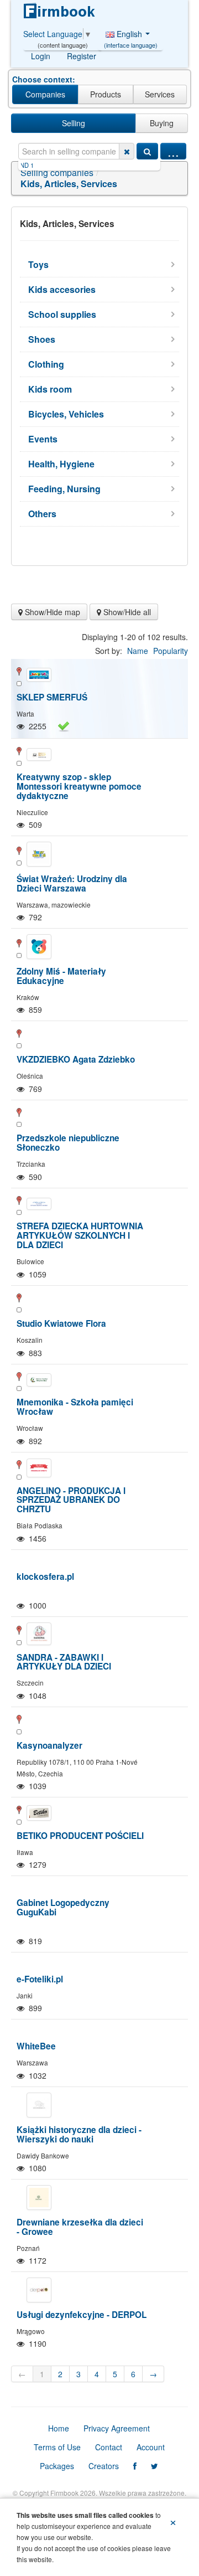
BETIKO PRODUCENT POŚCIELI (80, 1836)
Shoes (42, 339)
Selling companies (57, 172)
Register (82, 56)
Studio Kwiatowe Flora (61, 1323)
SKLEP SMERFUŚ (52, 697)
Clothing (46, 364)
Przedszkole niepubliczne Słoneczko (68, 1143)
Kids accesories (62, 289)
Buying (162, 123)
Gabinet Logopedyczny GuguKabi (63, 1907)
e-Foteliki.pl (40, 1979)
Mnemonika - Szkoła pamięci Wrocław (75, 1407)
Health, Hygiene (61, 464)
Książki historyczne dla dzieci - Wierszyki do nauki (79, 2134)
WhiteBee (36, 2046)
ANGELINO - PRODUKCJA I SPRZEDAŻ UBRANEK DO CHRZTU (71, 1500)
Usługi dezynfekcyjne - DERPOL (82, 2315)
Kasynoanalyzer (49, 1745)
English (131, 37)
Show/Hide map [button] (51, 612)
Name (138, 651)
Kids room (50, 389)
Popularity (171, 651)
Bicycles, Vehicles (66, 414)
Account (151, 2447)
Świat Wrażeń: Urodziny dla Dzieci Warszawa (72, 883)
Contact (109, 2447)
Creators (104, 2466)
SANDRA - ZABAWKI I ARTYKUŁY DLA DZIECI (64, 1662)
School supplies (62, 314)
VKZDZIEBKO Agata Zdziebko (76, 1059)
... (173, 151)
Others (42, 514)
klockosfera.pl (45, 1576)
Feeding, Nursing (64, 489)
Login (41, 56)
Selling (74, 123)
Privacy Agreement (117, 2428)
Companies (45, 94)
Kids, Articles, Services (69, 184)
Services (160, 94)
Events (43, 439)
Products (106, 94)
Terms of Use (57, 2447)
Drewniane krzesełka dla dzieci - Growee (80, 2227)
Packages (57, 2466)
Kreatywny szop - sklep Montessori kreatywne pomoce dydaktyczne (79, 786)
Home (59, 2428)
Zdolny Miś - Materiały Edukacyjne (61, 976)
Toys (38, 264)
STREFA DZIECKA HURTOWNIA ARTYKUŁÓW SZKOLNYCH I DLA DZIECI (80, 1235)
